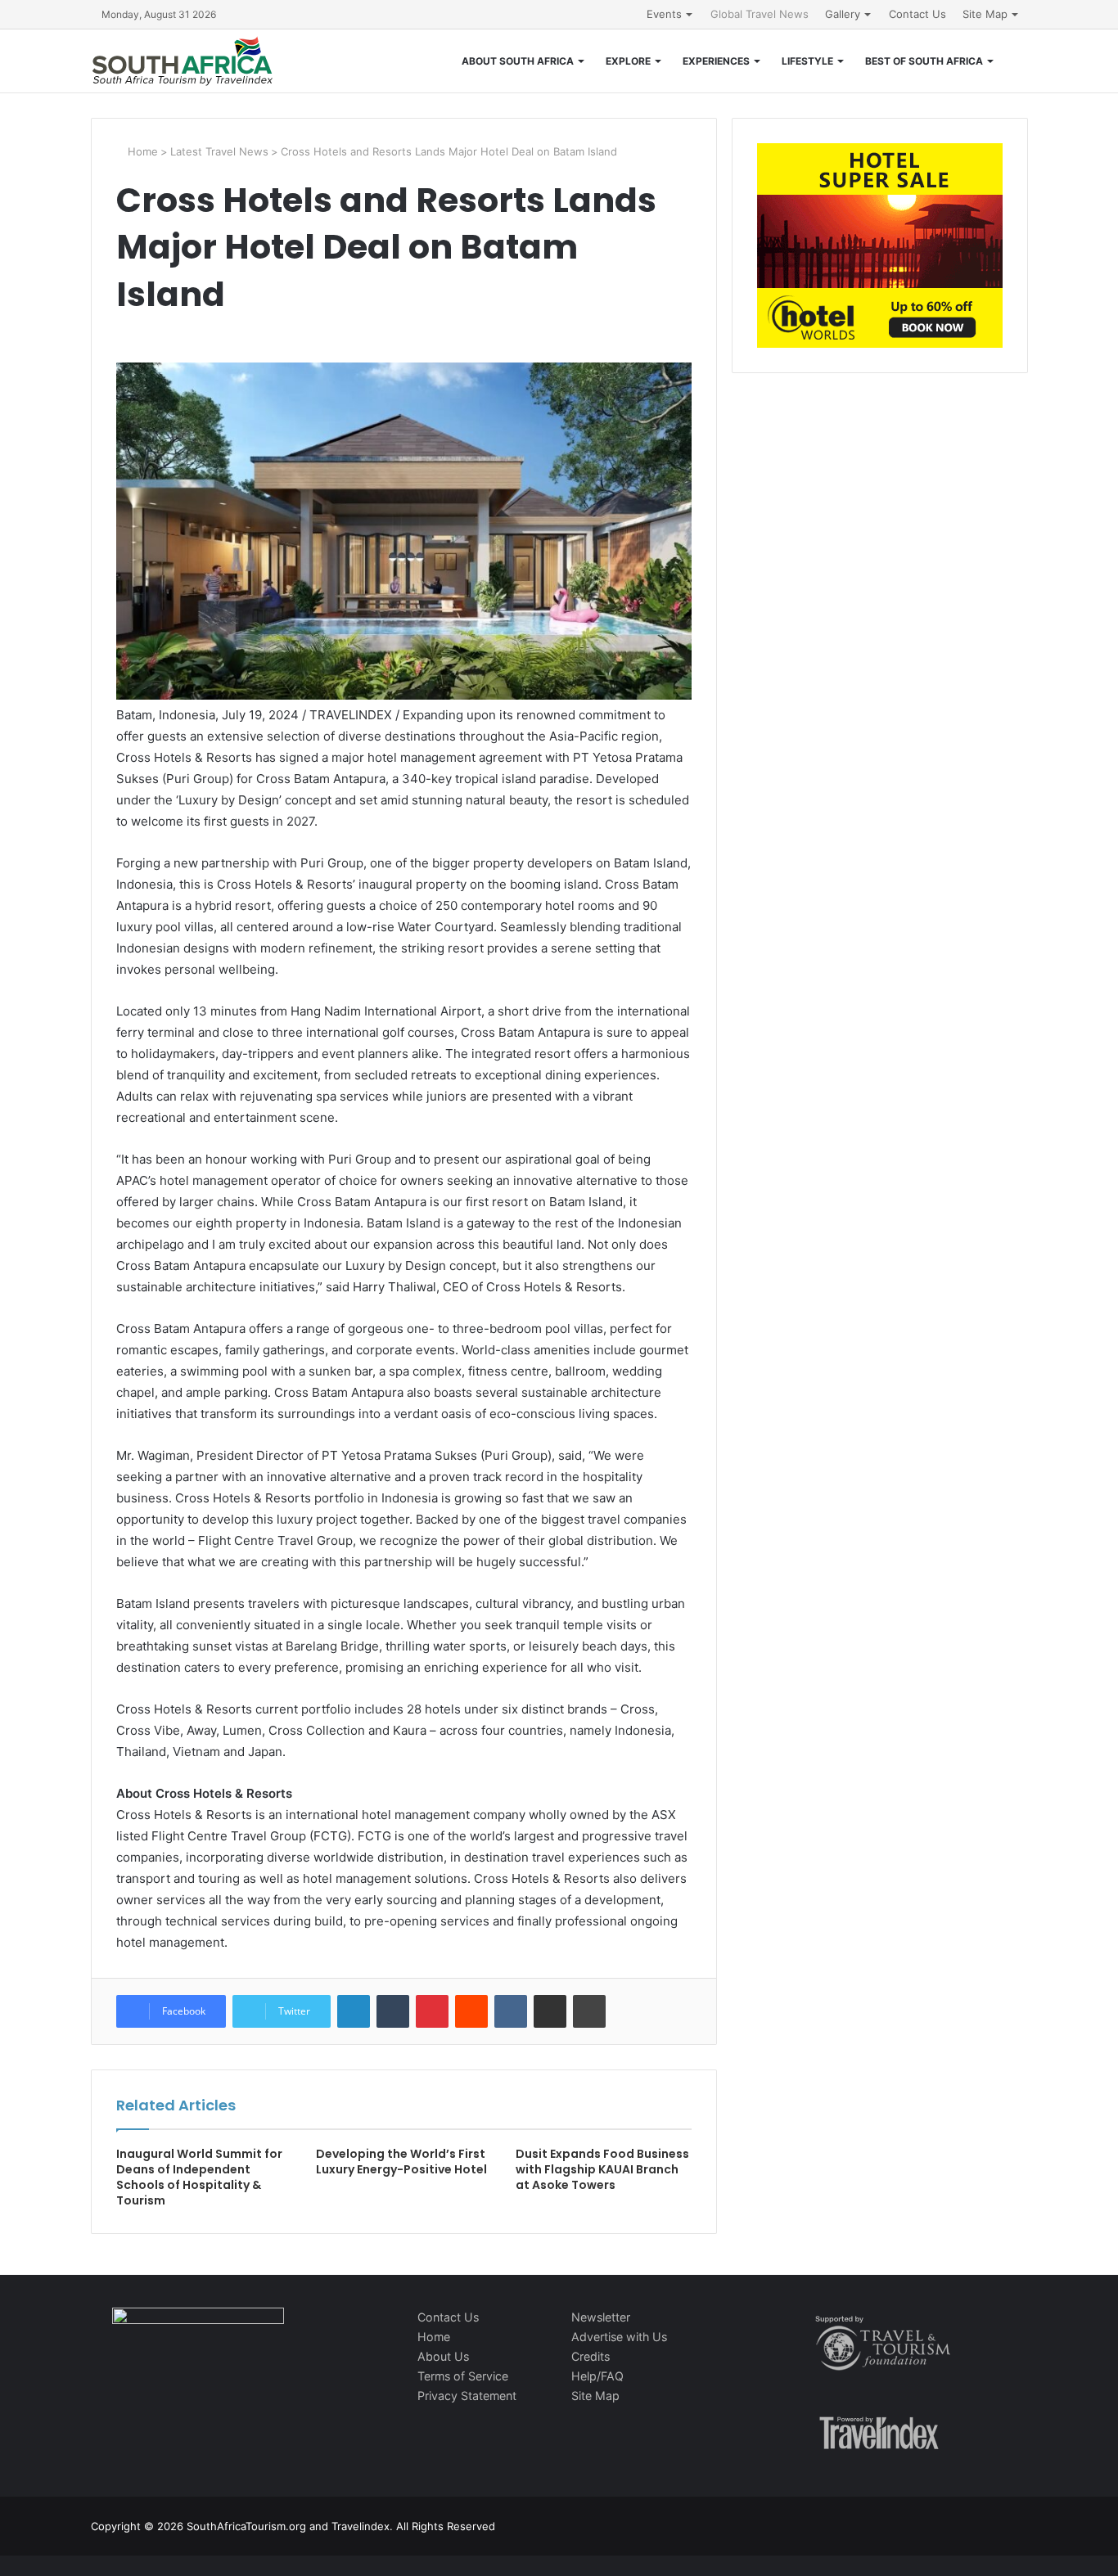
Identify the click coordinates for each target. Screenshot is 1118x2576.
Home (141, 151)
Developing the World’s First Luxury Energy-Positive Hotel (401, 2162)
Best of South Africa (924, 61)
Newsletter (601, 2317)
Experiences (716, 61)
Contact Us (917, 14)
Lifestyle (807, 61)
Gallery (843, 14)
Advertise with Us (619, 2337)
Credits (591, 2356)
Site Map (985, 14)
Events (664, 14)
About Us (443, 2356)
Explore (628, 61)
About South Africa (518, 61)
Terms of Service (463, 2376)
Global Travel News (760, 14)
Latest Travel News (219, 151)
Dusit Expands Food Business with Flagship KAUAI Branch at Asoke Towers (602, 2169)
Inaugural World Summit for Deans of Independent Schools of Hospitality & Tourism (199, 2177)
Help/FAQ (597, 2376)
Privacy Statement (467, 2396)
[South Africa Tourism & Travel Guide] (183, 61)
